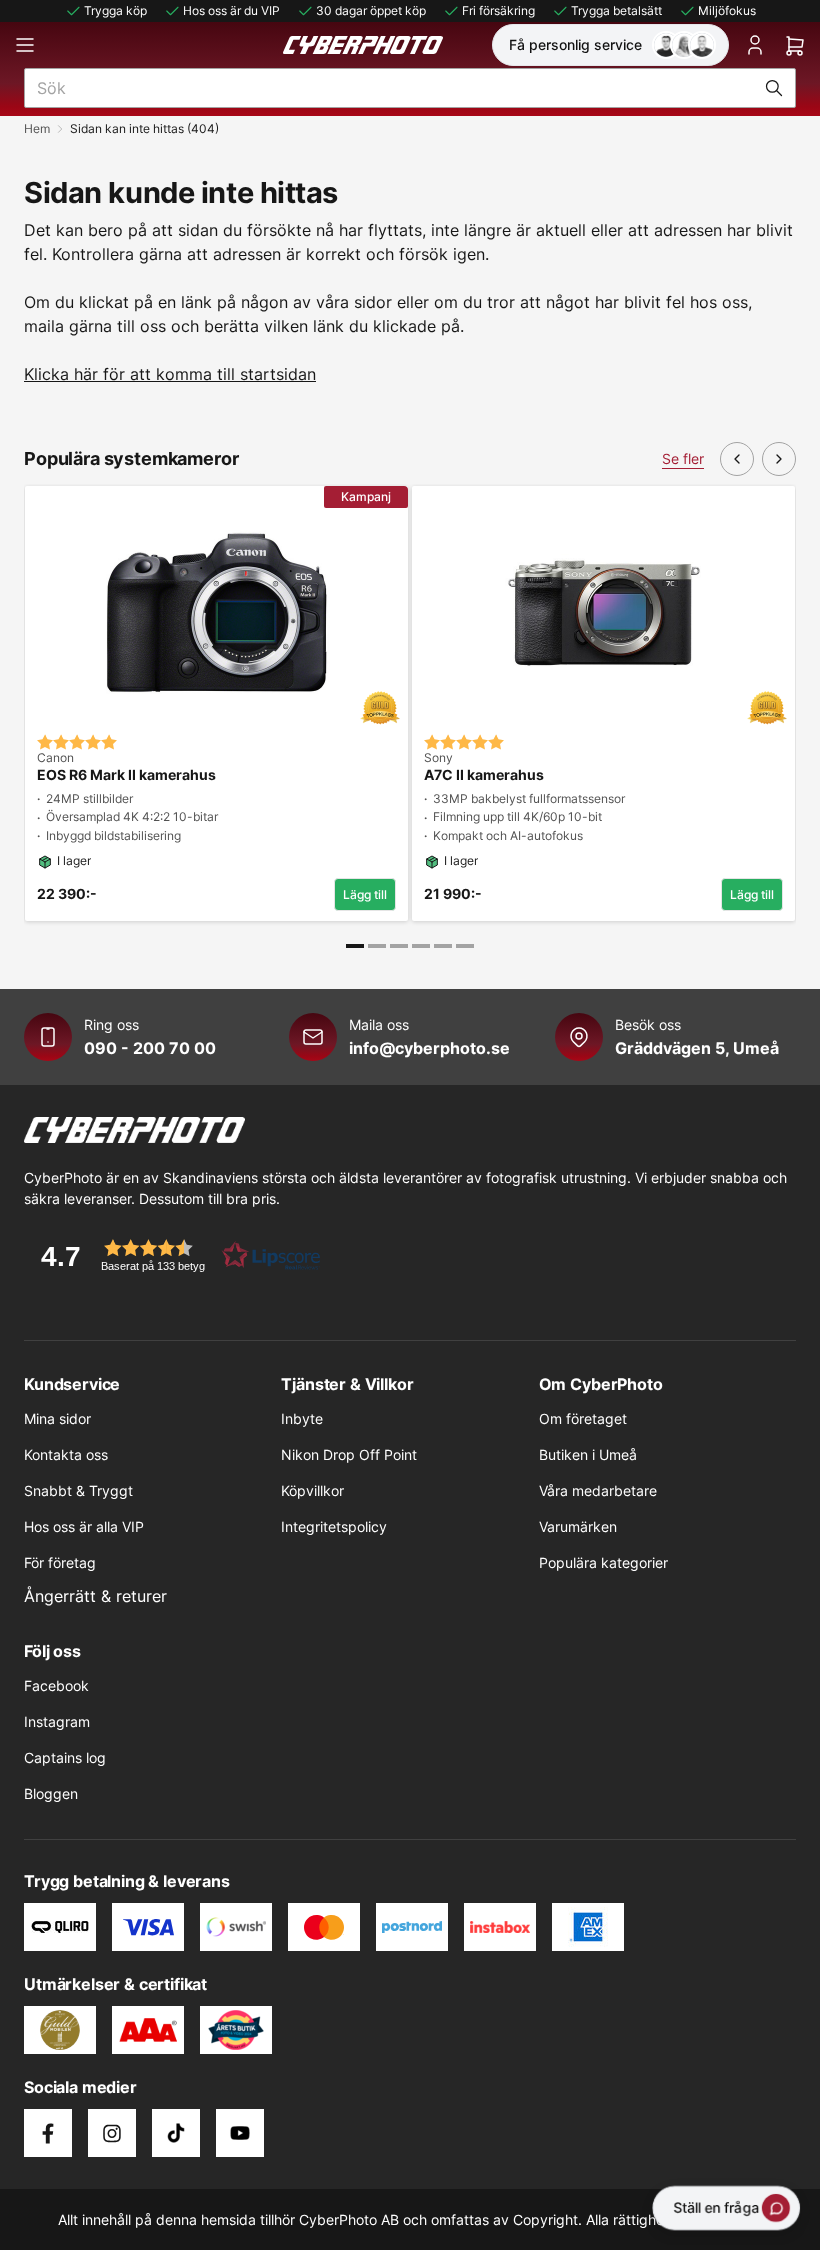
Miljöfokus (727, 10)
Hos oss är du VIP (231, 10)
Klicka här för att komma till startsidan (170, 374)
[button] (174, 1255)
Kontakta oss (66, 1454)
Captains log (65, 1757)
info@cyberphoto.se (429, 1048)
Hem (37, 128)
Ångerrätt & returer (95, 1596)
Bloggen (51, 1793)
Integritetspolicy (334, 1526)
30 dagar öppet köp (371, 10)
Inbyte (302, 1418)
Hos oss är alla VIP (84, 1526)
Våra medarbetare (598, 1490)
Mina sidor (57, 1418)
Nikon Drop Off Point (349, 1454)
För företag (60, 1562)
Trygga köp (115, 10)
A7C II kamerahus (484, 775)
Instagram (57, 1721)
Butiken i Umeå (588, 1454)
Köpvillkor (312, 1490)
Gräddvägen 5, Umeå (697, 1048)
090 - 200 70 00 (150, 1048)
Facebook (56, 1685)
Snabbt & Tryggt (78, 1490)
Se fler (683, 458)
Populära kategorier (603, 1562)
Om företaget (583, 1418)
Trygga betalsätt (616, 10)
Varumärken (578, 1526)
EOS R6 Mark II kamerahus (126, 775)
